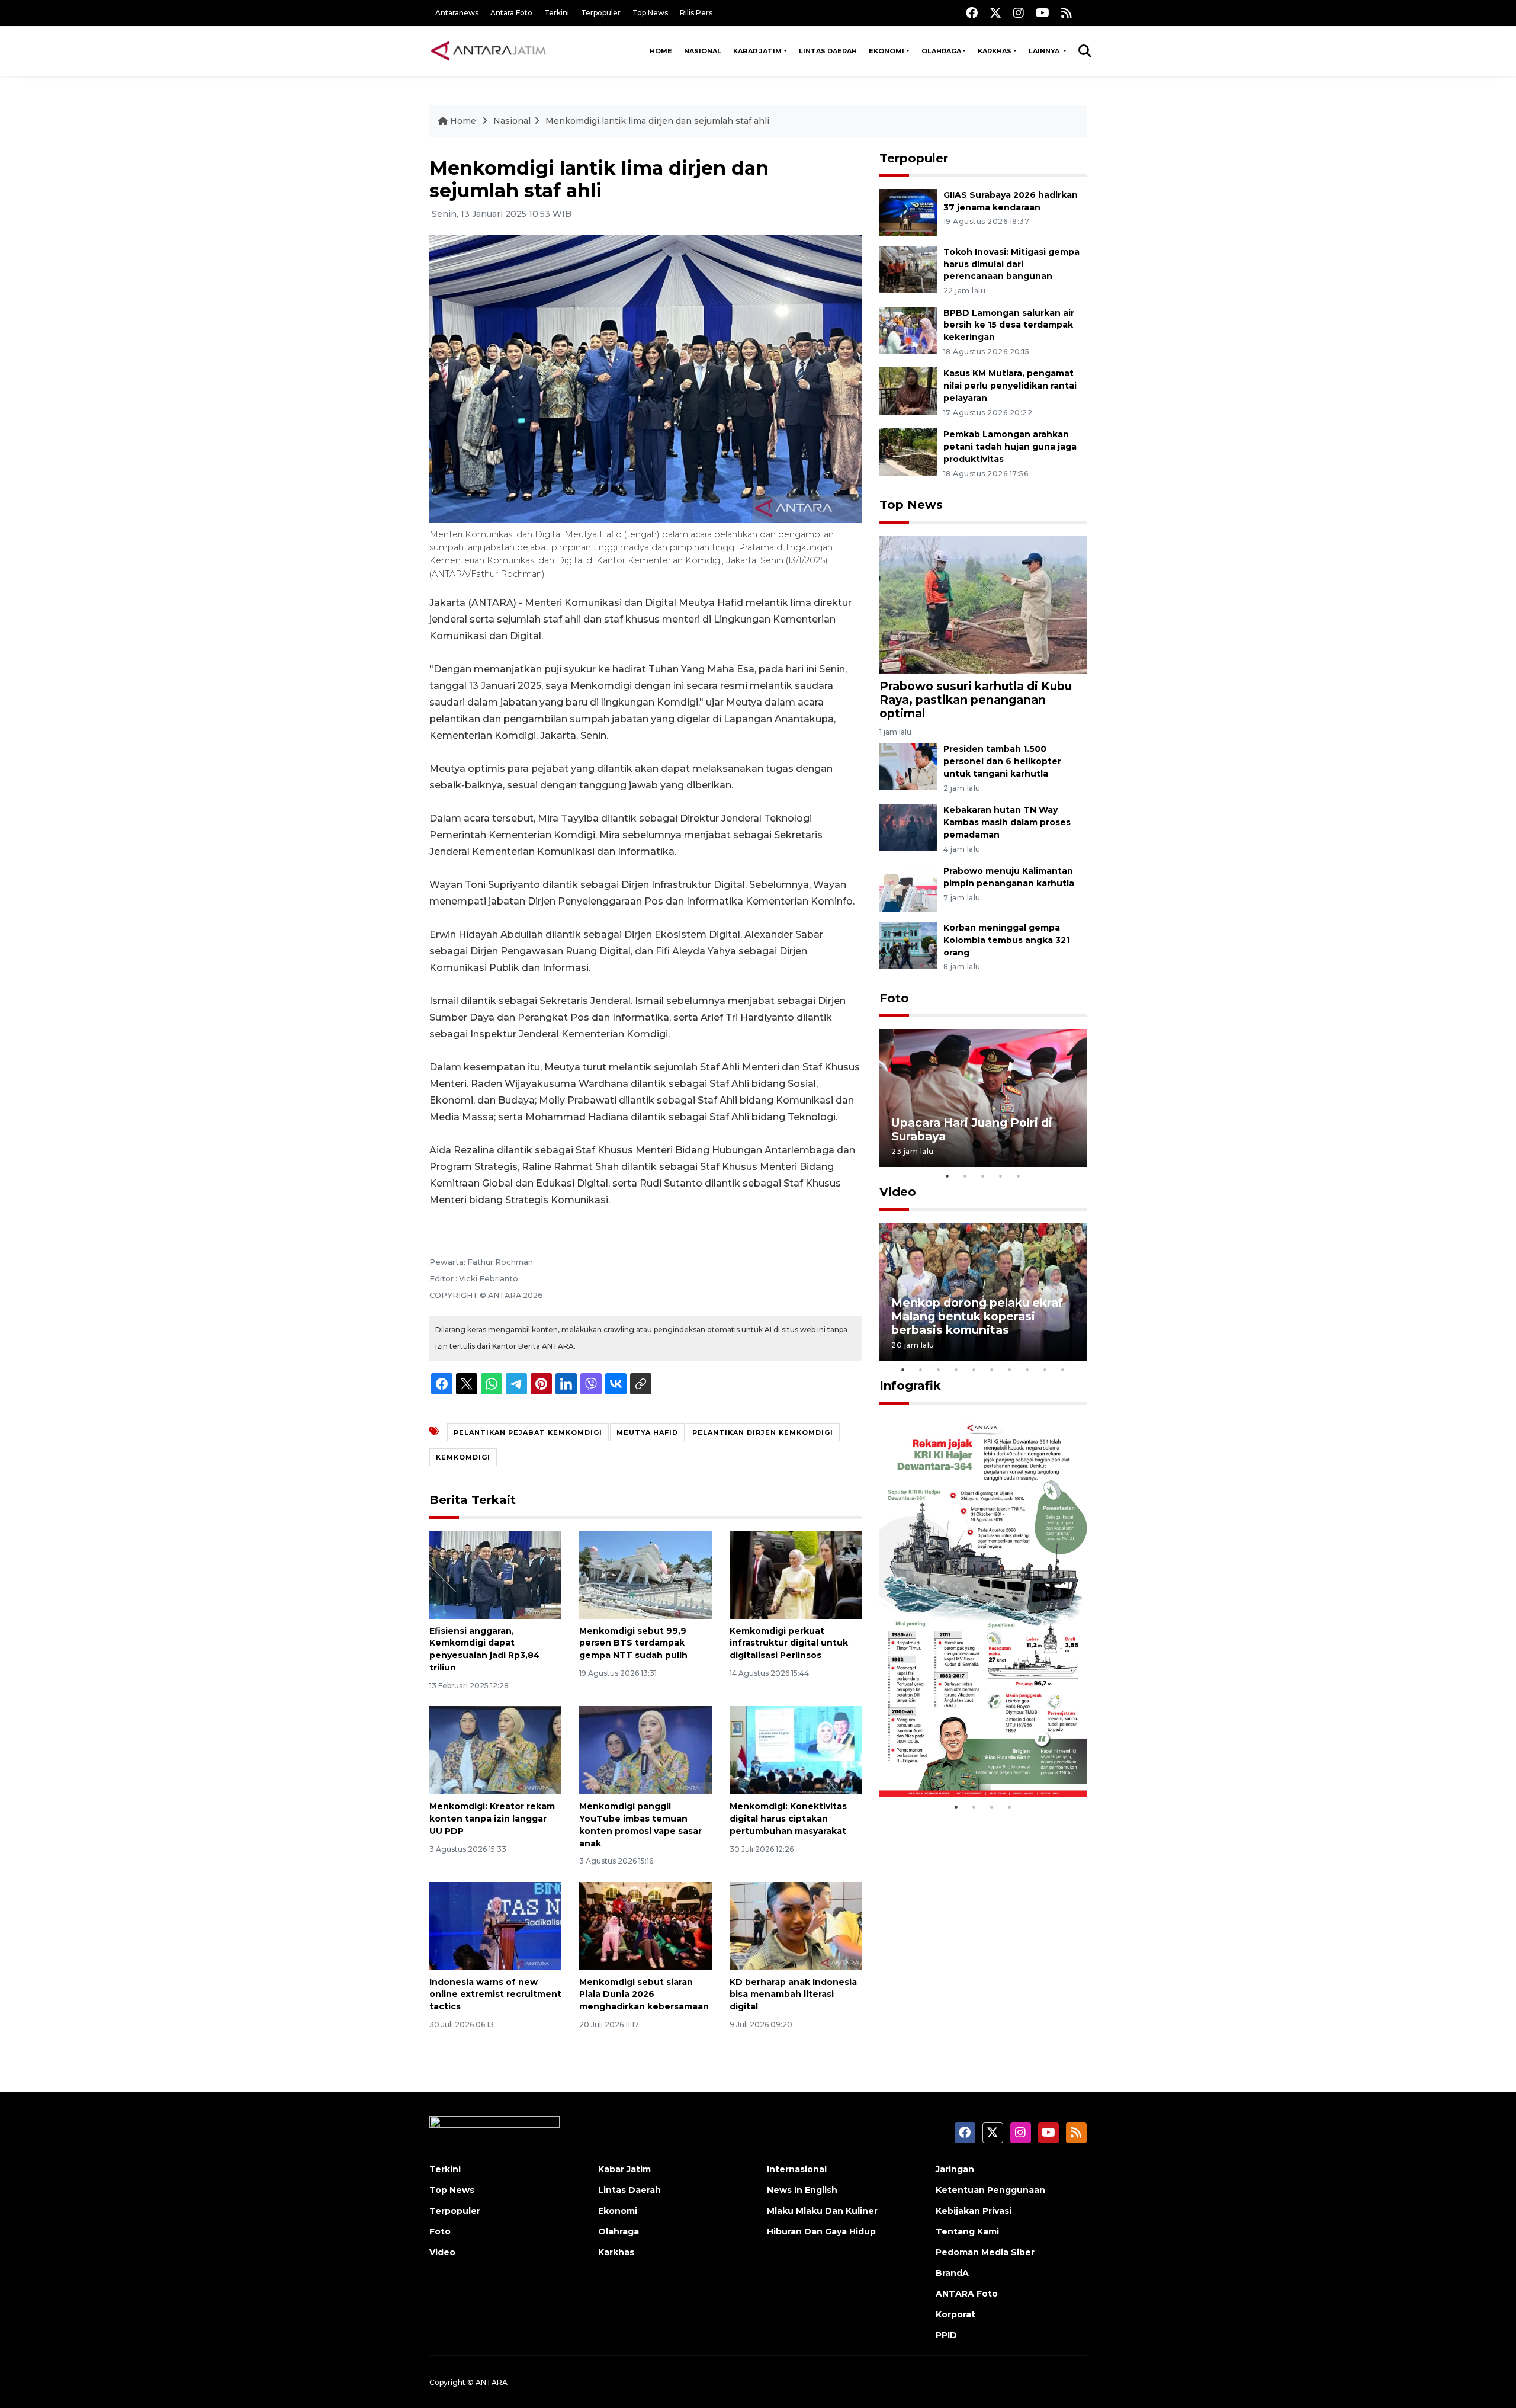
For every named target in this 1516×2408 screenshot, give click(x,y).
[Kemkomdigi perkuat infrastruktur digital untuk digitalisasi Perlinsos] (796, 1574)
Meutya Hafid (647, 1432)
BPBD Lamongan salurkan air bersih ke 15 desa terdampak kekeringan (1009, 325)
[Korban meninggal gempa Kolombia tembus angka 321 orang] (908, 945)
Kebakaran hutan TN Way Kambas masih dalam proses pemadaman (1007, 822)
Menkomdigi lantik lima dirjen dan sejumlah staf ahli (657, 121)
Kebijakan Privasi (974, 2211)
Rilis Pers (696, 13)
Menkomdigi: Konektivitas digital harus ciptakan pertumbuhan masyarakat (788, 1819)
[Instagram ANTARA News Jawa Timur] (1019, 13)
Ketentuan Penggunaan (990, 2190)
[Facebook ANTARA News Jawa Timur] (972, 13)
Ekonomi (887, 51)
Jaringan (955, 2169)
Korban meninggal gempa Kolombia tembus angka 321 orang (1006, 940)
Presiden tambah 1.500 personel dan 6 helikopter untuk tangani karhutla (1002, 761)
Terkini (557, 13)
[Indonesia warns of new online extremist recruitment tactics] (495, 1925)
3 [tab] (983, 1176)
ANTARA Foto (967, 2294)
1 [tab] (947, 1176)
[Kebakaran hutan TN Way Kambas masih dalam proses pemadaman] (908, 827)
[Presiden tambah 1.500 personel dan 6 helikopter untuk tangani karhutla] (908, 766)
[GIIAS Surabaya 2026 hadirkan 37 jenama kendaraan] (908, 212)
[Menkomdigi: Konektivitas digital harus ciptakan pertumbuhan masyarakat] (796, 1750)
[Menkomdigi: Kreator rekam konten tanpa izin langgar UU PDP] (495, 1750)
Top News (650, 13)
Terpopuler (601, 13)
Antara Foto (511, 13)
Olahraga (941, 51)
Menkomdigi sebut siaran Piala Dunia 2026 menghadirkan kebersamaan (644, 1995)
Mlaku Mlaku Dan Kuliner (822, 2211)
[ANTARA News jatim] (489, 51)
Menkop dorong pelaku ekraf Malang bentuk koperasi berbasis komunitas (977, 1316)
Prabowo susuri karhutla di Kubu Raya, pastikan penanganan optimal (976, 700)
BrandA (952, 2273)
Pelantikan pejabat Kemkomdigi (528, 1432)
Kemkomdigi (463, 1457)
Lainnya (1045, 51)
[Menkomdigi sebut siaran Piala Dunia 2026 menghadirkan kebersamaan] (645, 1925)
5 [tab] (1019, 1176)
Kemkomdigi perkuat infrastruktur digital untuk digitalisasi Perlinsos (789, 1643)
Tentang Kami (967, 2231)
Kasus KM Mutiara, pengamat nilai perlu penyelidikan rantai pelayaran (1010, 386)
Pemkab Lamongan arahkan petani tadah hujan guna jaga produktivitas (1010, 447)
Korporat (955, 2314)
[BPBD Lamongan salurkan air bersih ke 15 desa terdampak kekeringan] (908, 330)
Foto (894, 998)
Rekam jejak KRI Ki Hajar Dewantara (966, 1759)
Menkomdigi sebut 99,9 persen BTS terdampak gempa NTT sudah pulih (633, 1643)
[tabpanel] (983, 1098)
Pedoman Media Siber (985, 2252)
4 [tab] (1001, 1176)
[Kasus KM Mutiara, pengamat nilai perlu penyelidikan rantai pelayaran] (908, 391)
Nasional (703, 51)
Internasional (797, 2169)
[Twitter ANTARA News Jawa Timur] (995, 13)
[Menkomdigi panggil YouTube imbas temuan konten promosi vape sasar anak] (645, 1750)
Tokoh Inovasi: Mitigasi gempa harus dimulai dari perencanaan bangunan (1011, 264)
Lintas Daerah (828, 51)
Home (661, 51)
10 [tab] (1063, 1370)
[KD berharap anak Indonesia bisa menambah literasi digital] (796, 1925)
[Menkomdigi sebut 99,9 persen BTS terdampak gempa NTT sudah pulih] (645, 1574)
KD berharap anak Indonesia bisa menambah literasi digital (793, 1995)
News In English (802, 2190)
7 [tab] (1010, 1370)
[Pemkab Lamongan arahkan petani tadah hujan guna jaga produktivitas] (908, 451)
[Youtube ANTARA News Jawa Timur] (1043, 13)
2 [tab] (965, 1176)
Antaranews (457, 13)
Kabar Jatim (757, 51)
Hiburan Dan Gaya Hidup (821, 2231)
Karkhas (995, 51)
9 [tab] (1045, 1370)
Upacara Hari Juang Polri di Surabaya (972, 1129)
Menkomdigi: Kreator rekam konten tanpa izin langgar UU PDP (492, 1819)
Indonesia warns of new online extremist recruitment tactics (495, 1995)
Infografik (910, 1386)
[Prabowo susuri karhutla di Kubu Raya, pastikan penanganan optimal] (983, 604)
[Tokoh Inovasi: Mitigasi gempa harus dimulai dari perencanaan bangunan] (908, 269)
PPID (946, 2335)
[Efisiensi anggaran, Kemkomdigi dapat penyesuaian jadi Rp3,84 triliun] (495, 1574)
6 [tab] (992, 1370)
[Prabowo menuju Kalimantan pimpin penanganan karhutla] (908, 888)
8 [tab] (1027, 1370)
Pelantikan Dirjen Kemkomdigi (763, 1432)
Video (898, 1192)
